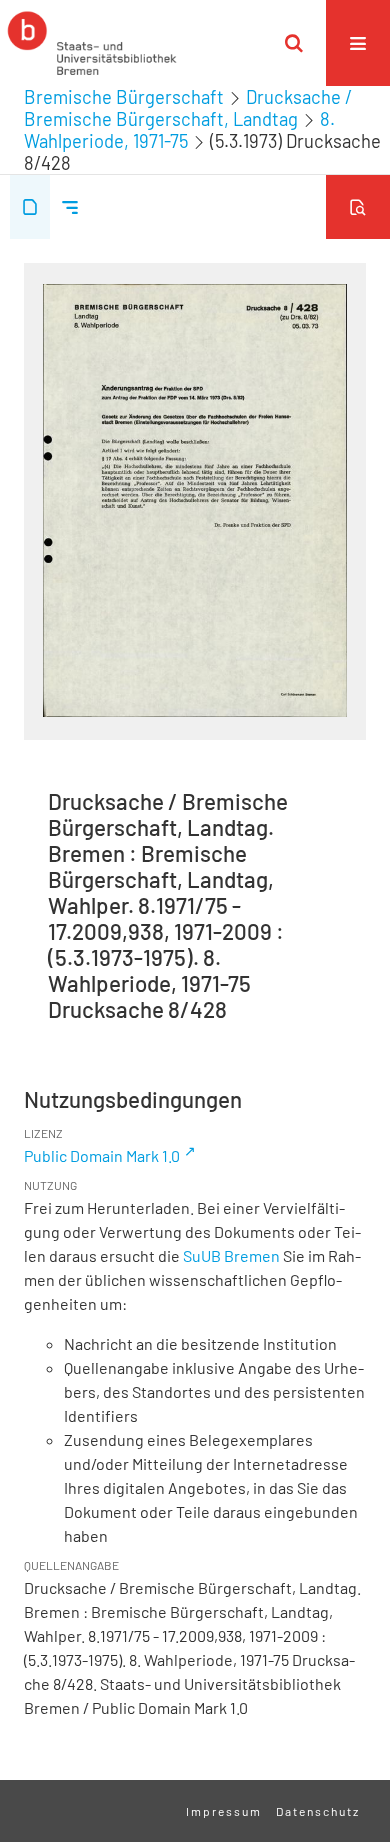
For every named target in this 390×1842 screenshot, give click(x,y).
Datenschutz (318, 1811)
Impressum (224, 1811)
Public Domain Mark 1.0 (102, 1155)
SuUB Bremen (231, 1255)
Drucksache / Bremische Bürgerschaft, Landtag (188, 108)
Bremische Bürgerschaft (124, 97)
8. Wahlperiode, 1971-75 (179, 130)
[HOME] (92, 43)
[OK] (294, 43)
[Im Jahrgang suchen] (358, 207)
